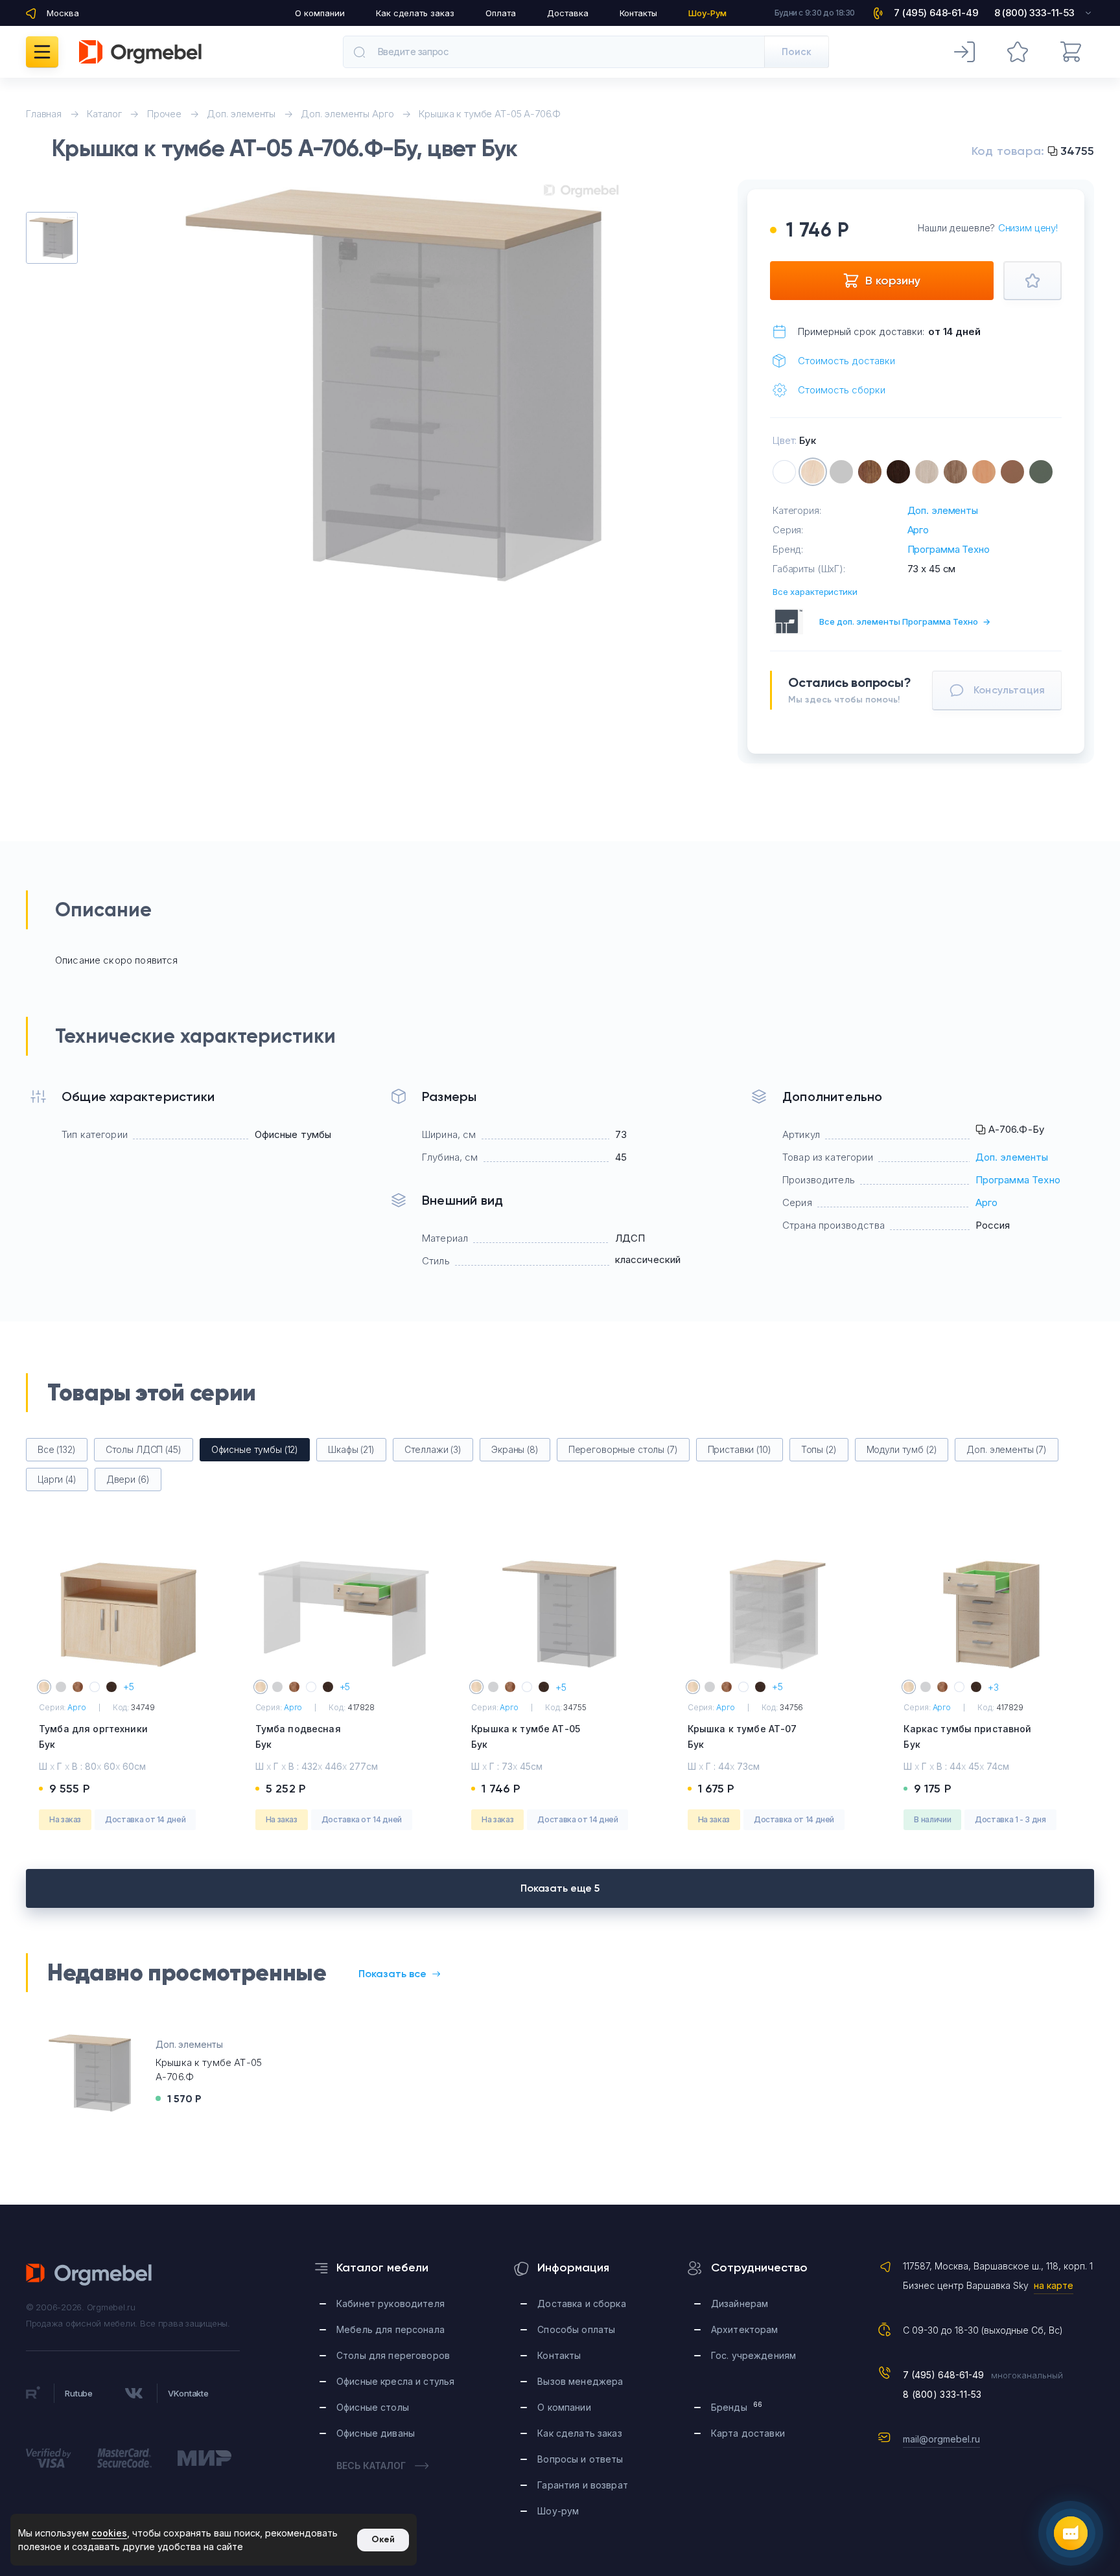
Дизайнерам (740, 2303)
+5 (129, 1687)
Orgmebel (89, 2275)
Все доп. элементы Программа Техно (905, 621)
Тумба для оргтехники (93, 1736)
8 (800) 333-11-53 (942, 2394)
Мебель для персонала (391, 2329)
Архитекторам (745, 2329)
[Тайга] (1041, 472)
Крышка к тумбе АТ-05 (526, 1736)
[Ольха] (984, 472)
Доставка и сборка (581, 2303)
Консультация (1009, 690)
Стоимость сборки (842, 390)
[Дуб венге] (898, 472)
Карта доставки (748, 2433)
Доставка (568, 13)
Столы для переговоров (393, 2355)
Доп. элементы (943, 510)
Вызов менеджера (580, 2381)
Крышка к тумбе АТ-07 (742, 1736)
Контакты (638, 13)
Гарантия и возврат (583, 2485)
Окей (383, 2539)
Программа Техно (949, 549)
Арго (918, 530)
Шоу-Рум (707, 13)
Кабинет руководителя (391, 2303)
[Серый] (841, 472)
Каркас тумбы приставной (967, 1736)
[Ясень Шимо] (927, 472)
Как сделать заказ (415, 13)
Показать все (392, 1974)
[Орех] (870, 472)
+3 (993, 1687)
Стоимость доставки (846, 361)
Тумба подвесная (298, 1736)
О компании (320, 13)
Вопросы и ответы (580, 2459)
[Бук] (813, 472)
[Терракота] (1012, 472)
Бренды (737, 2407)
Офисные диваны (376, 2433)
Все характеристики (815, 592)
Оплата (501, 13)
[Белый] (784, 472)
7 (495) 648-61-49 (943, 2375)
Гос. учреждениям (753, 2355)
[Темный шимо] (955, 472)
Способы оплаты (576, 2329)
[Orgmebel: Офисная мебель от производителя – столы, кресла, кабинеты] (140, 52)
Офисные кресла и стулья (395, 2381)
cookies (109, 2533)
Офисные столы (373, 2407)
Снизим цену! (1028, 228)
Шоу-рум (558, 2511)
